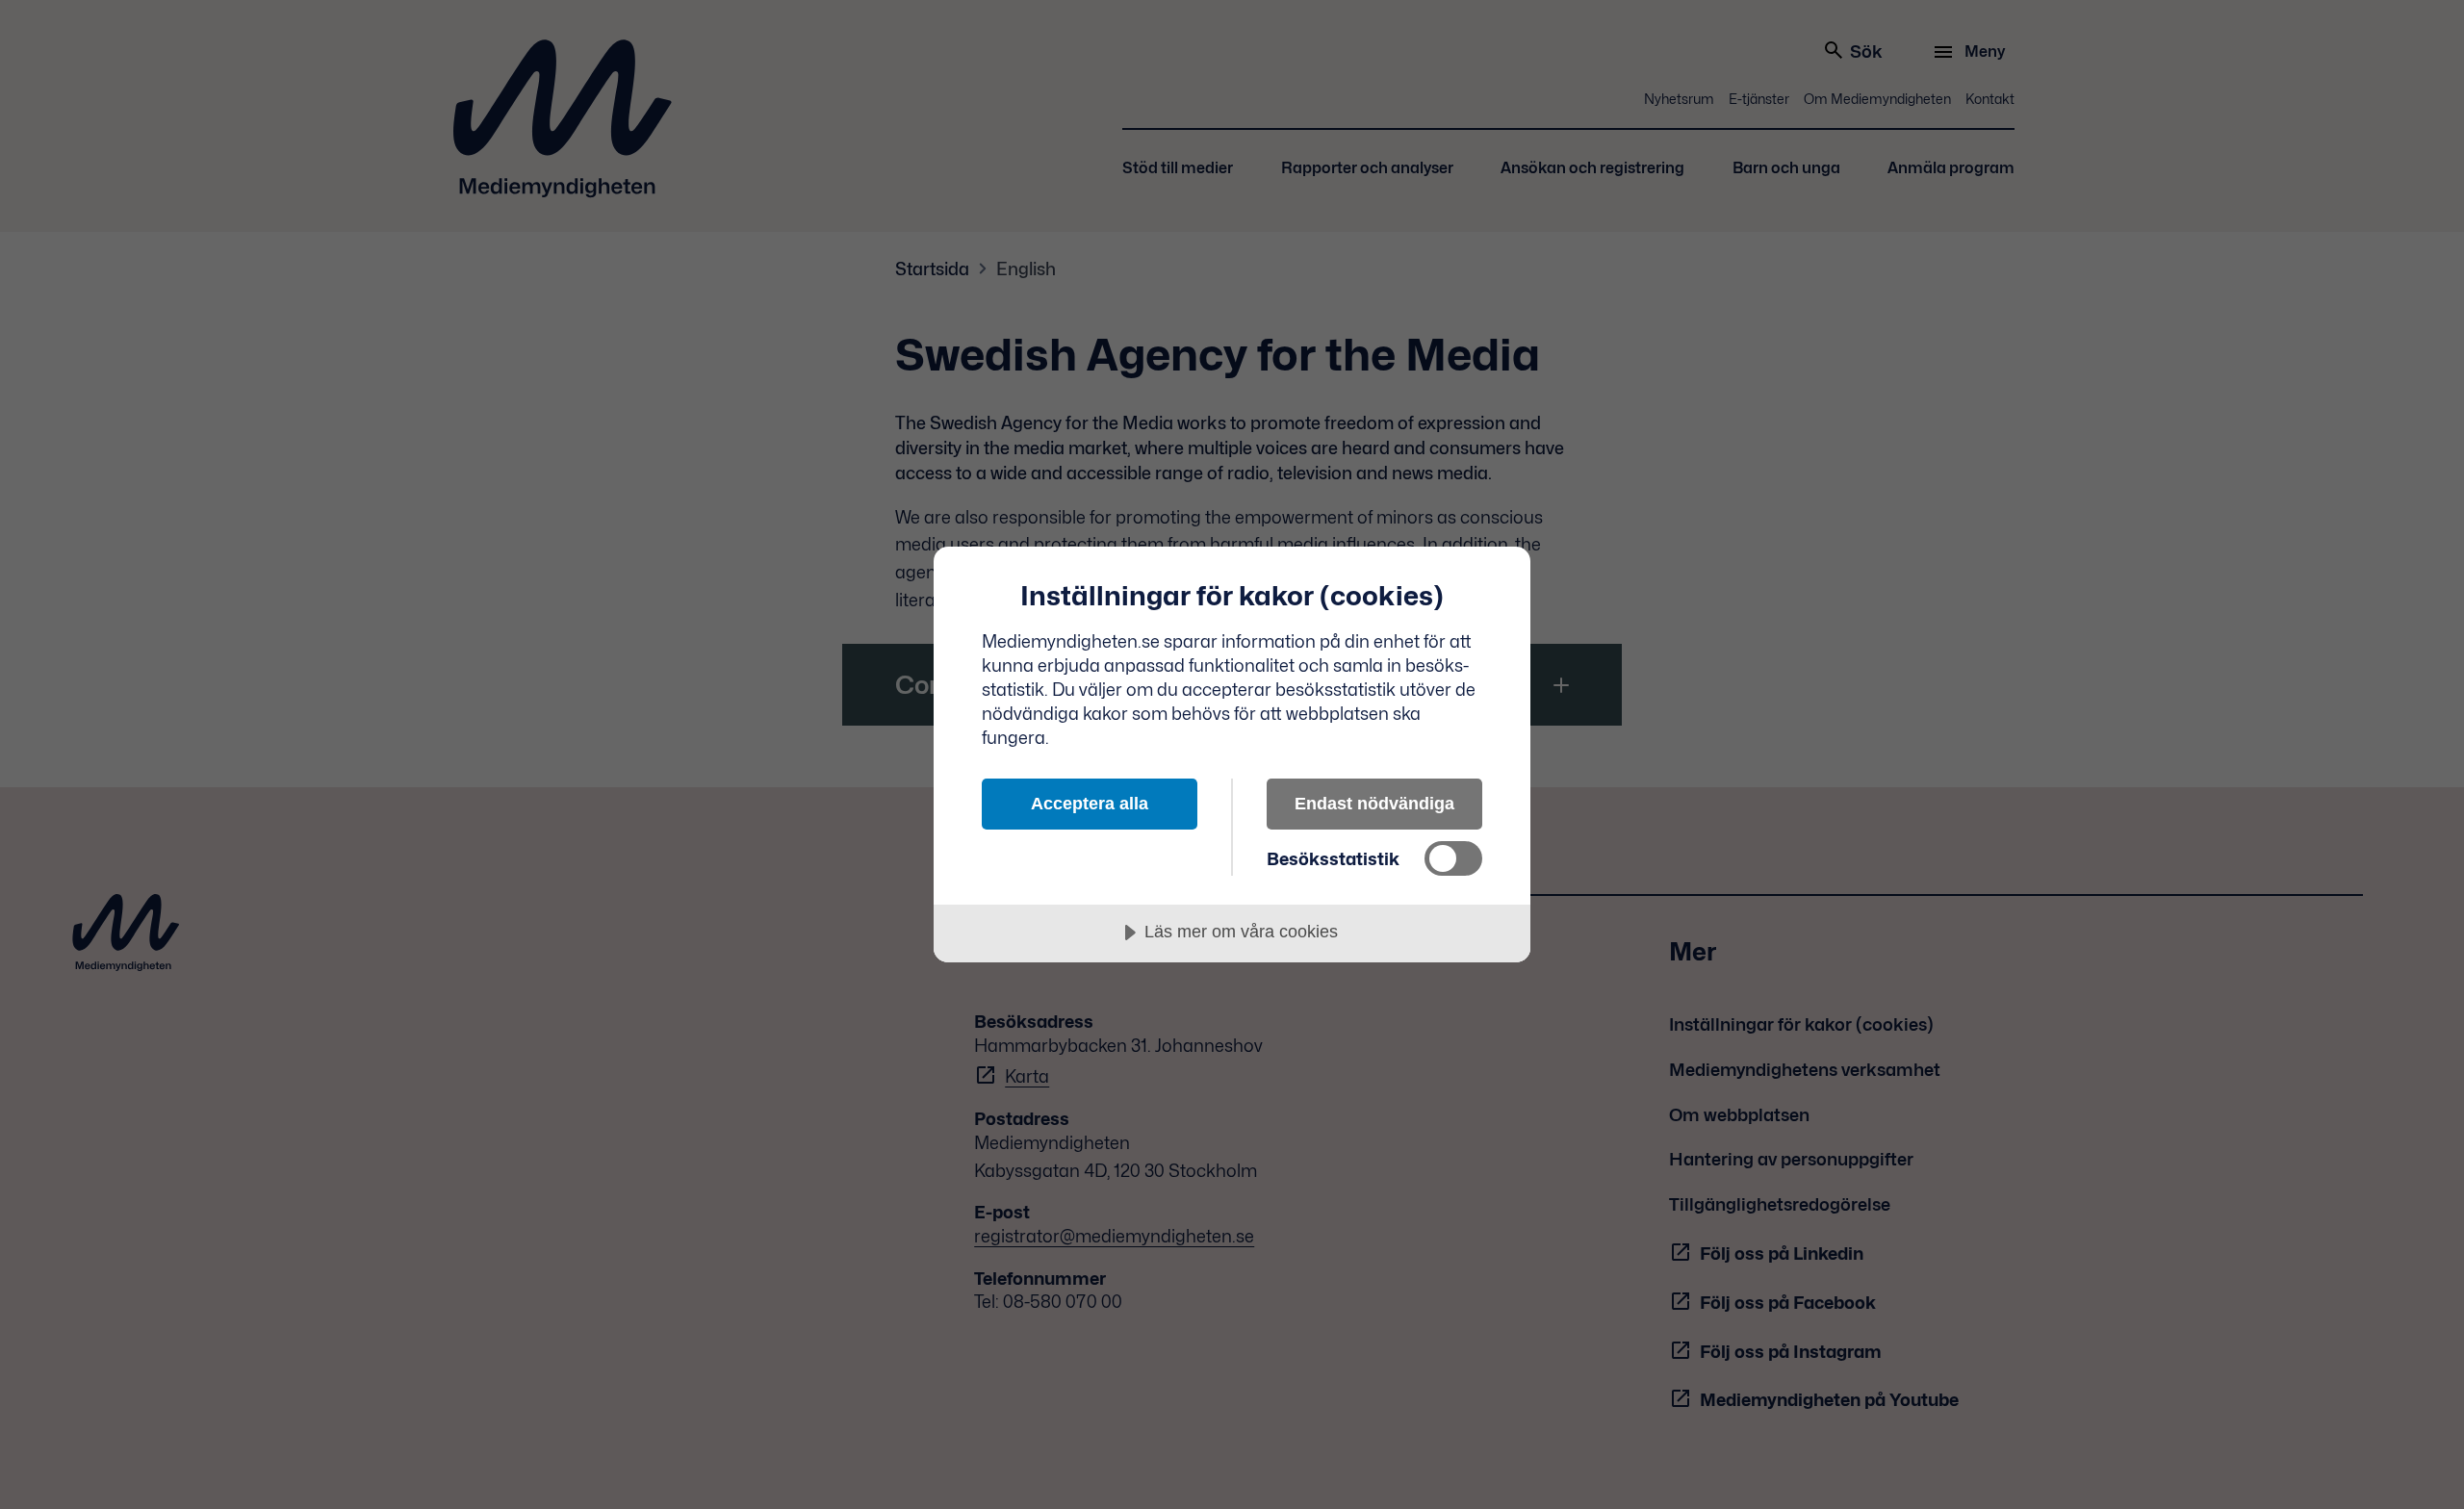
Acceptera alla (1090, 804)
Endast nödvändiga (1374, 804)
